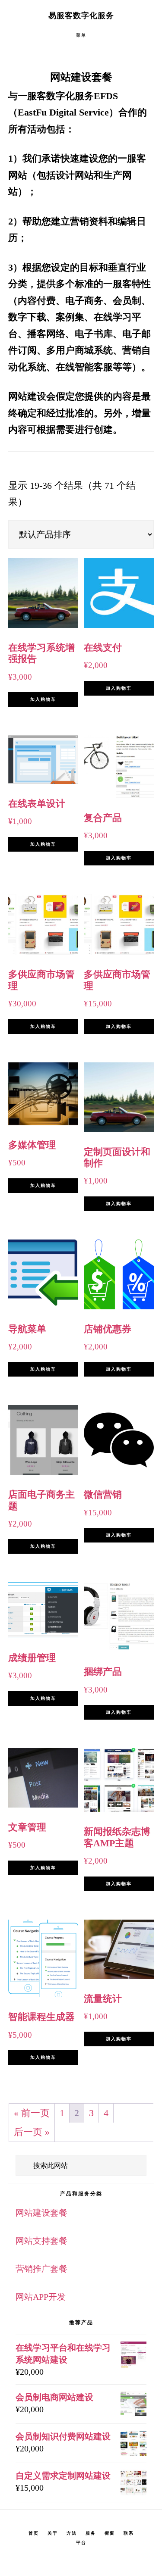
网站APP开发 (41, 2297)
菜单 (81, 35)
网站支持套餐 (41, 2241)
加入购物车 (43, 699)
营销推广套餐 (41, 2269)
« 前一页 (32, 2113)
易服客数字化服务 (81, 16)
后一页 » (32, 2132)
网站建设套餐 (41, 2213)
